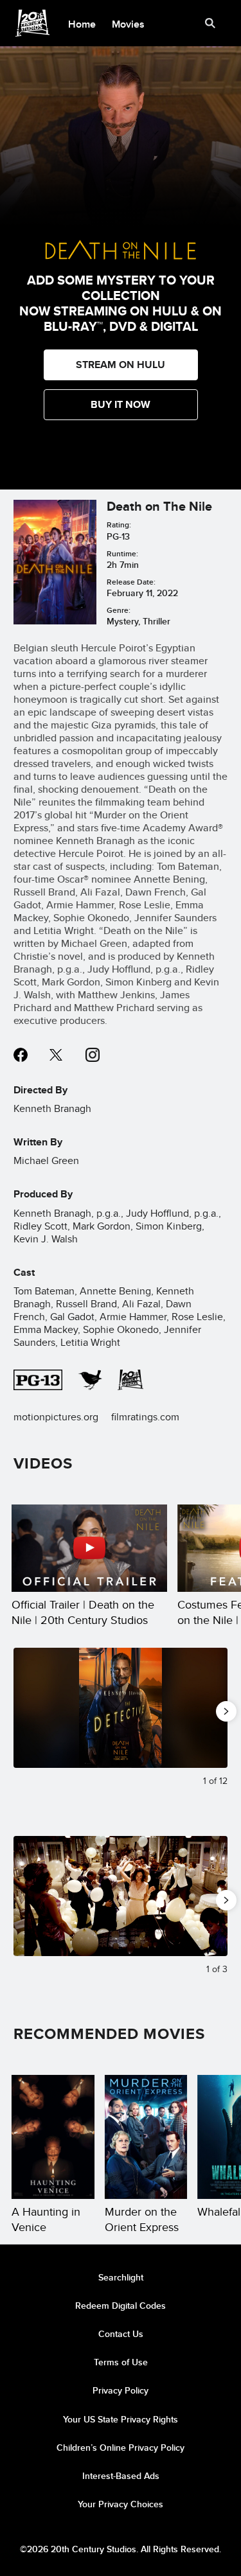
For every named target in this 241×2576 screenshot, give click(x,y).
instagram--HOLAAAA (93, 1055)
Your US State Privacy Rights (121, 2419)
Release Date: (131, 582)
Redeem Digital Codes (121, 2306)
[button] (121, 405)
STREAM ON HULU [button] (121, 365)
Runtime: (122, 553)
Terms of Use (121, 2362)
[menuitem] (82, 23)
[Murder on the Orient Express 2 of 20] (146, 2137)
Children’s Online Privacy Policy (121, 2448)
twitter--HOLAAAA (57, 1055)
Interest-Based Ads (121, 2476)
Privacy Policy (121, 2390)
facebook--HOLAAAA (21, 1055)
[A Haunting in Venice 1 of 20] (53, 2137)
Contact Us (121, 2334)
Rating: (119, 525)
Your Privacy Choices (121, 2504)
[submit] (210, 23)
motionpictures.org (56, 1417)
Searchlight (121, 2277)
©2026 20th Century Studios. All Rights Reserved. (121, 2549)
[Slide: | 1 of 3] (121, 1896)
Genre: (119, 610)
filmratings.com (145, 1417)
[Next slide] (218, 1708)
